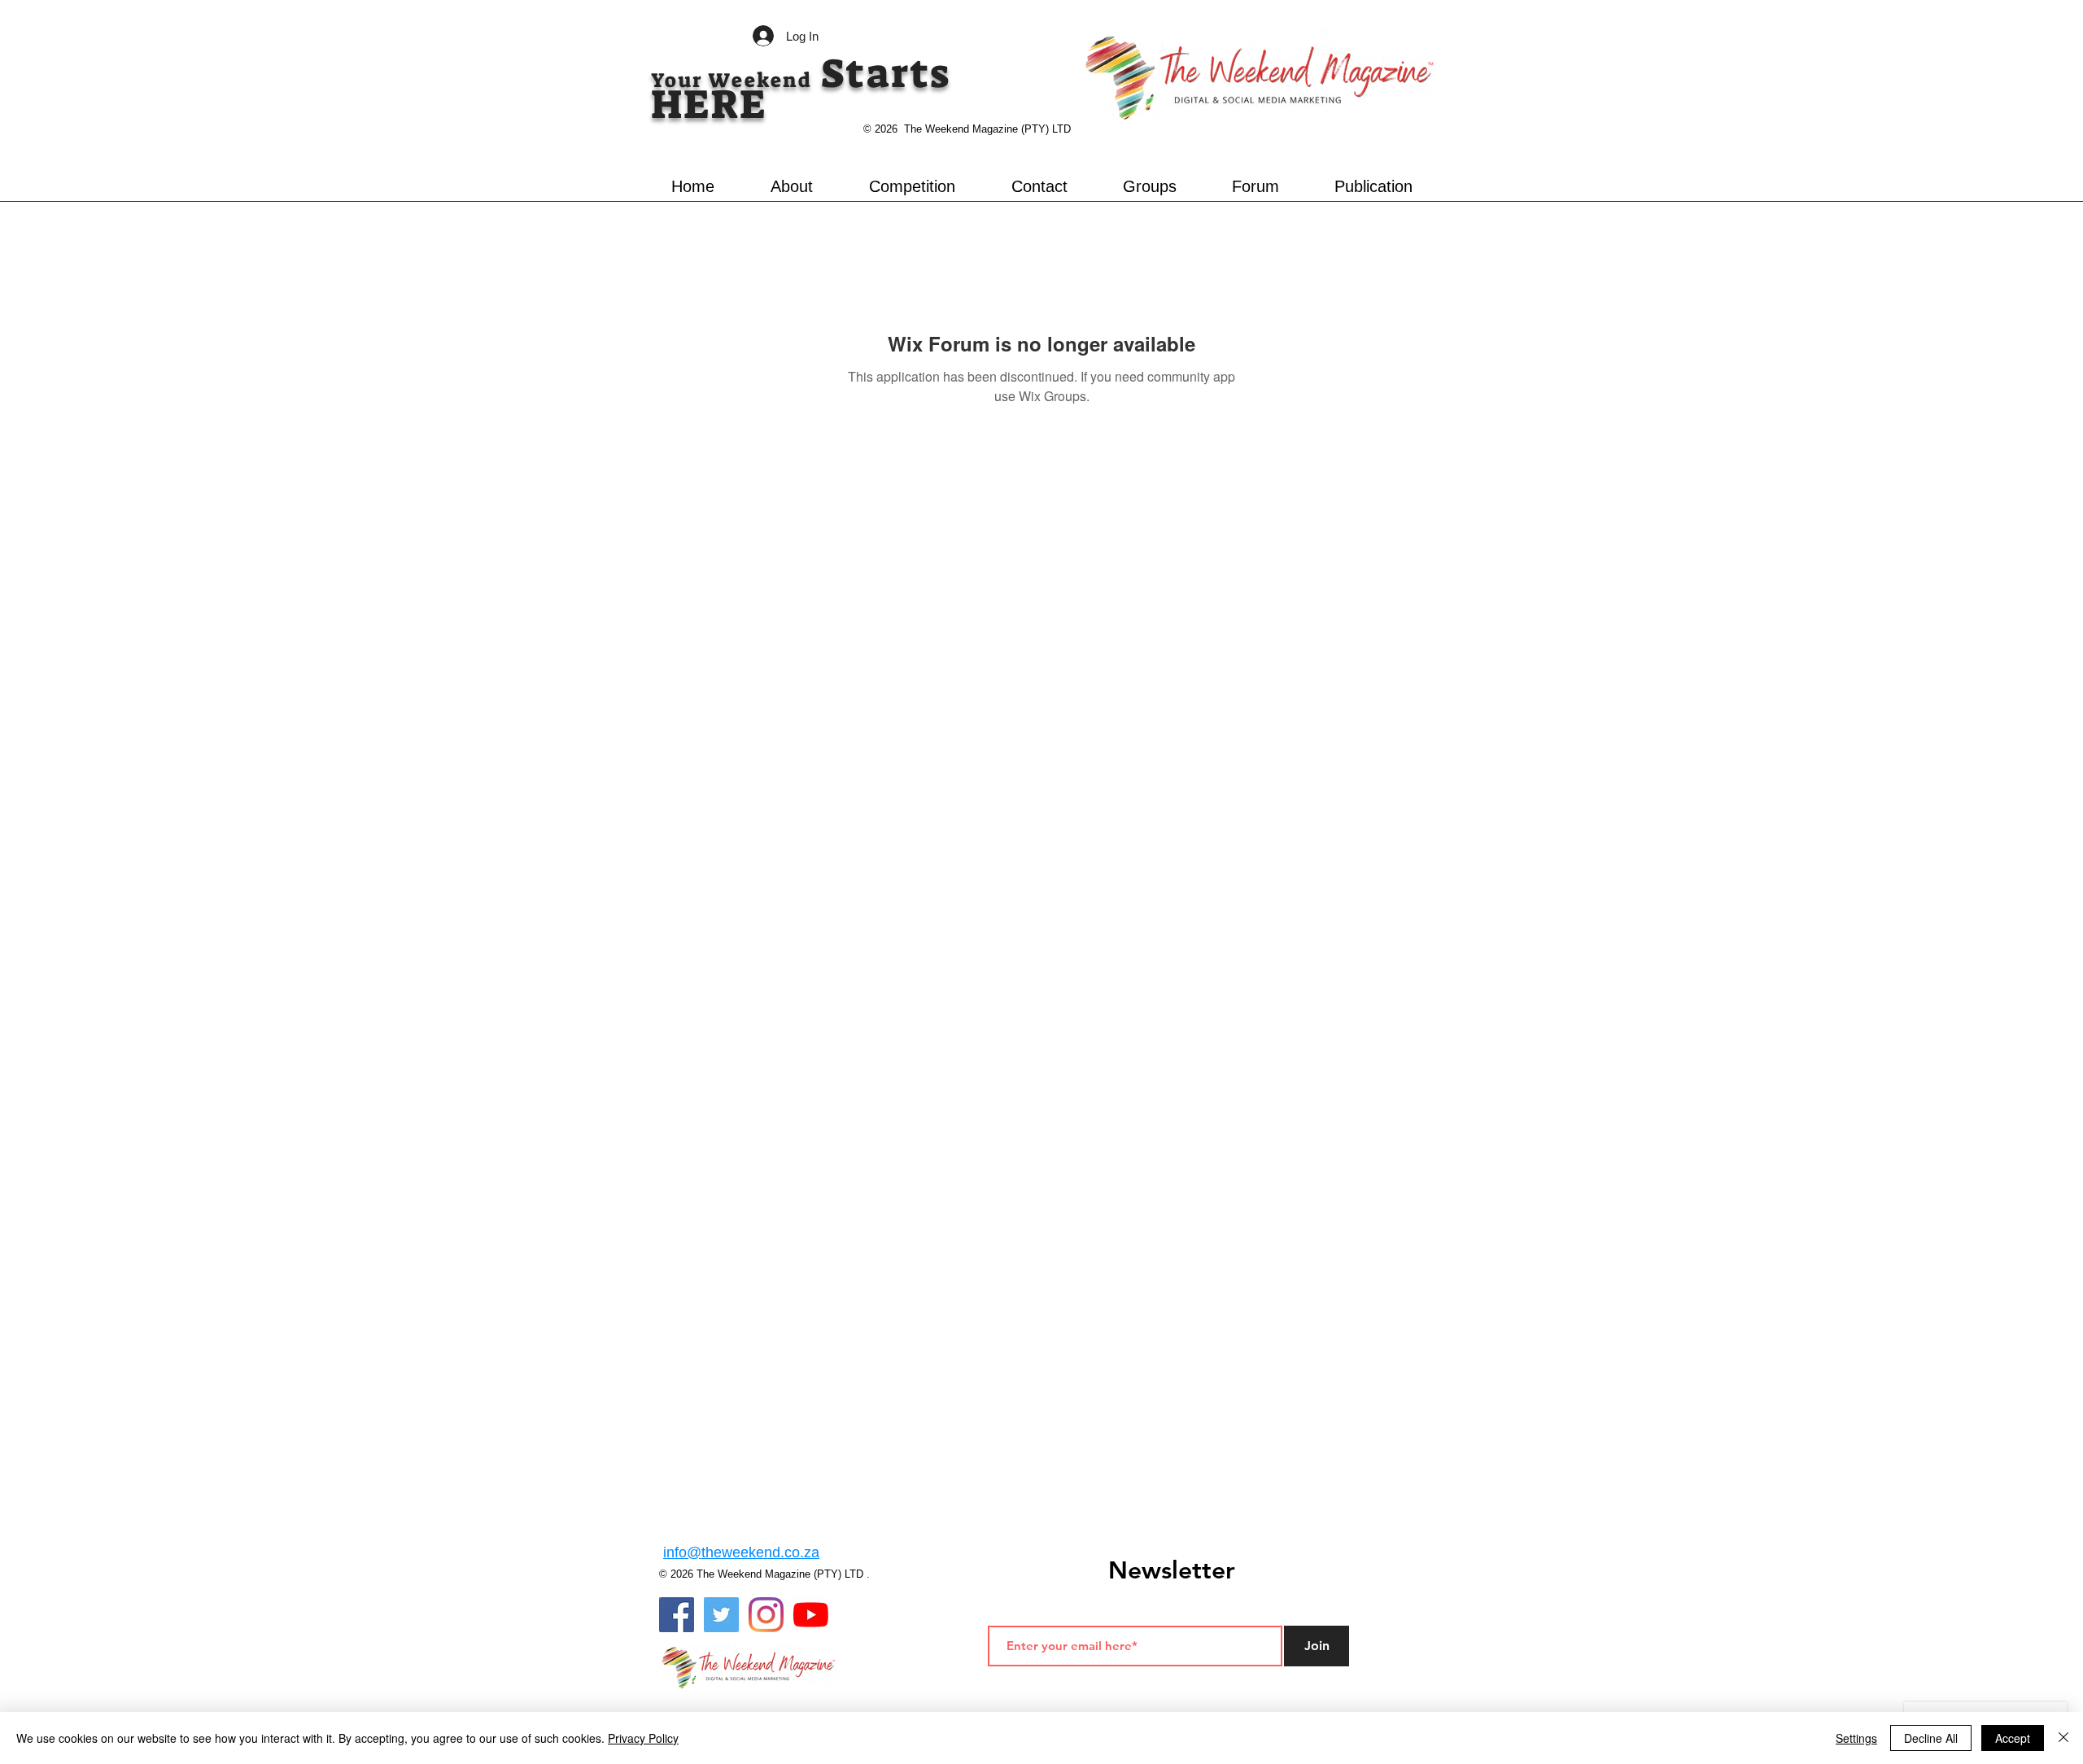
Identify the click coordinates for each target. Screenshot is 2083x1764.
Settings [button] (1856, 1738)
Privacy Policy (643, 1738)
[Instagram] (766, 1615)
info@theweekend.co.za (741, 1552)
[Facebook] (677, 1615)
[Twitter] (721, 1615)
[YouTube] (811, 1615)
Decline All (1931, 1738)
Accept (2013, 1738)
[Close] (2063, 1738)
